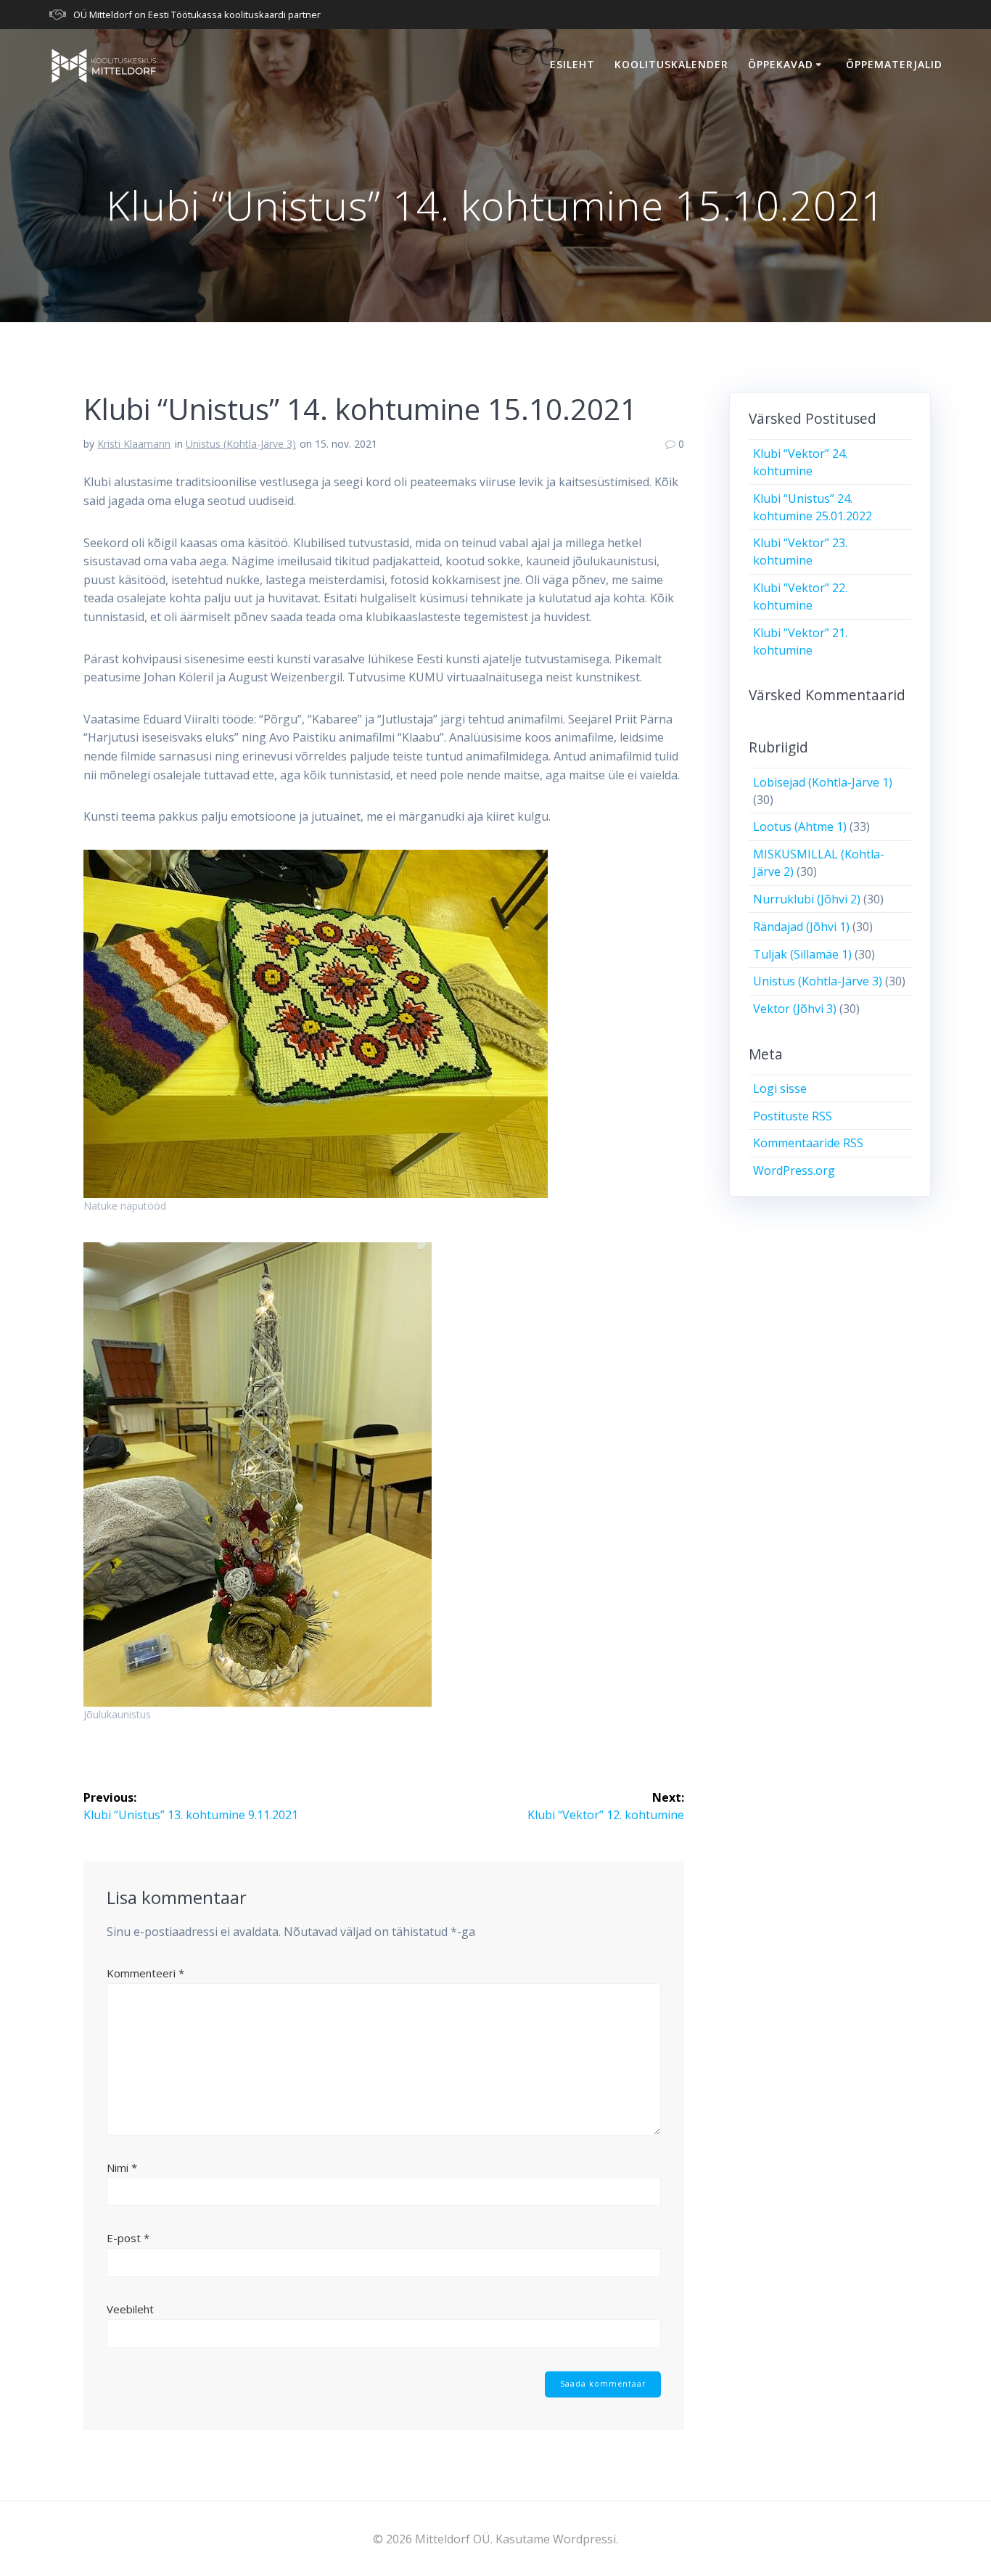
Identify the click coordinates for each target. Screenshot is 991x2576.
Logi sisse (780, 1088)
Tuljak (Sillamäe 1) (802, 954)
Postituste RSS (793, 1116)
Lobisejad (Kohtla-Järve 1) (823, 782)
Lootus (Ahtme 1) (800, 826)
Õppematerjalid (894, 64)
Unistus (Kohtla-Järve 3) (241, 444)
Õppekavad (781, 64)
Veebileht (130, 2309)
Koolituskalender (671, 64)
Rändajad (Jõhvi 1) (801, 927)
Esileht (572, 64)
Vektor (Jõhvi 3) (795, 1009)
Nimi (122, 2167)
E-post (128, 2238)
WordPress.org (794, 1170)
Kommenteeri (145, 1973)
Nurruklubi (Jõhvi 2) (807, 899)
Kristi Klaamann (134, 444)
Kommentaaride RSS (808, 1143)
